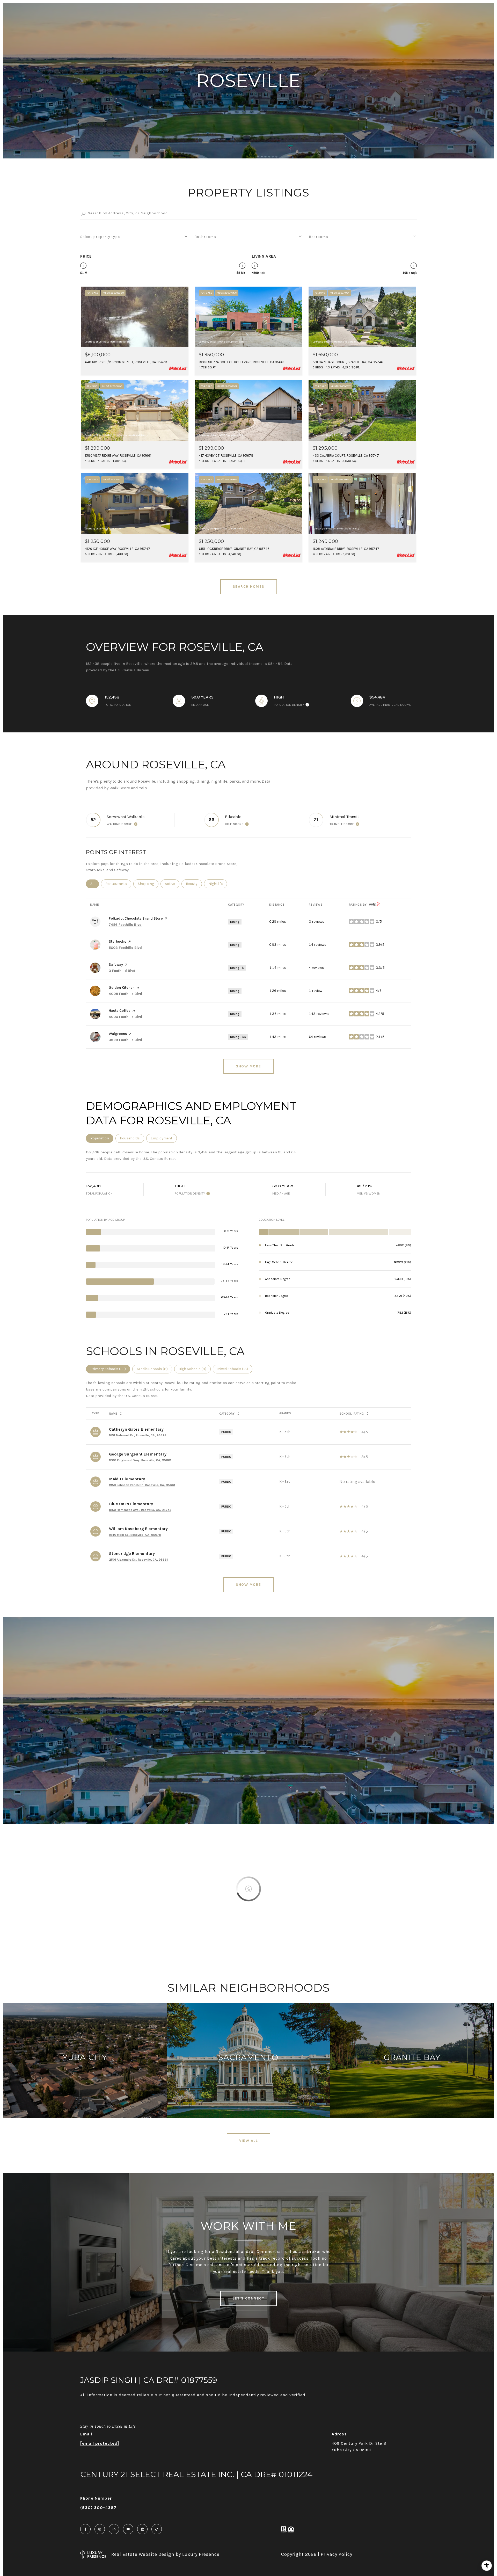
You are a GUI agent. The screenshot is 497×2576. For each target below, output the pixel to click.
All (95, 884)
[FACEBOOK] (85, 2529)
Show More (248, 1585)
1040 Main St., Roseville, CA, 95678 (135, 1535)
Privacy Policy (337, 2554)
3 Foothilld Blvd (122, 971)
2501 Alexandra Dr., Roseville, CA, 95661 (138, 1560)
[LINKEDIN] (114, 2529)
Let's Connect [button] (249, 2298)
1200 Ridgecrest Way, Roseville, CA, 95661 (140, 1460)
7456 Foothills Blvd (125, 925)
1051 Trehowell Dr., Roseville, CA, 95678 (138, 1435)
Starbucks (118, 941)
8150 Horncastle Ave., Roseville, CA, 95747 (140, 1510)
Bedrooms (319, 237)
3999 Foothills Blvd (125, 1040)
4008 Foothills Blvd (125, 994)
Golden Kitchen (122, 988)
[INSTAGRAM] (100, 2529)
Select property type (100, 237)
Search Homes (249, 587)
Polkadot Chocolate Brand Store (136, 918)
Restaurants (118, 884)
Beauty (194, 884)
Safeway (116, 965)
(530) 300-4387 (98, 2508)
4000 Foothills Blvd (125, 1017)
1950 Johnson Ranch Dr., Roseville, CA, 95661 (142, 1485)
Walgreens (118, 1034)
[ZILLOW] (142, 2529)
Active (172, 884)
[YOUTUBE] (128, 2529)
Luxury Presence (201, 2554)
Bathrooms (205, 237)
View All (248, 2141)
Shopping (148, 884)
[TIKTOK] (157, 2529)
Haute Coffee (120, 1011)
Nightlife (218, 884)
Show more (248, 1066)
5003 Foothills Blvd (125, 948)
